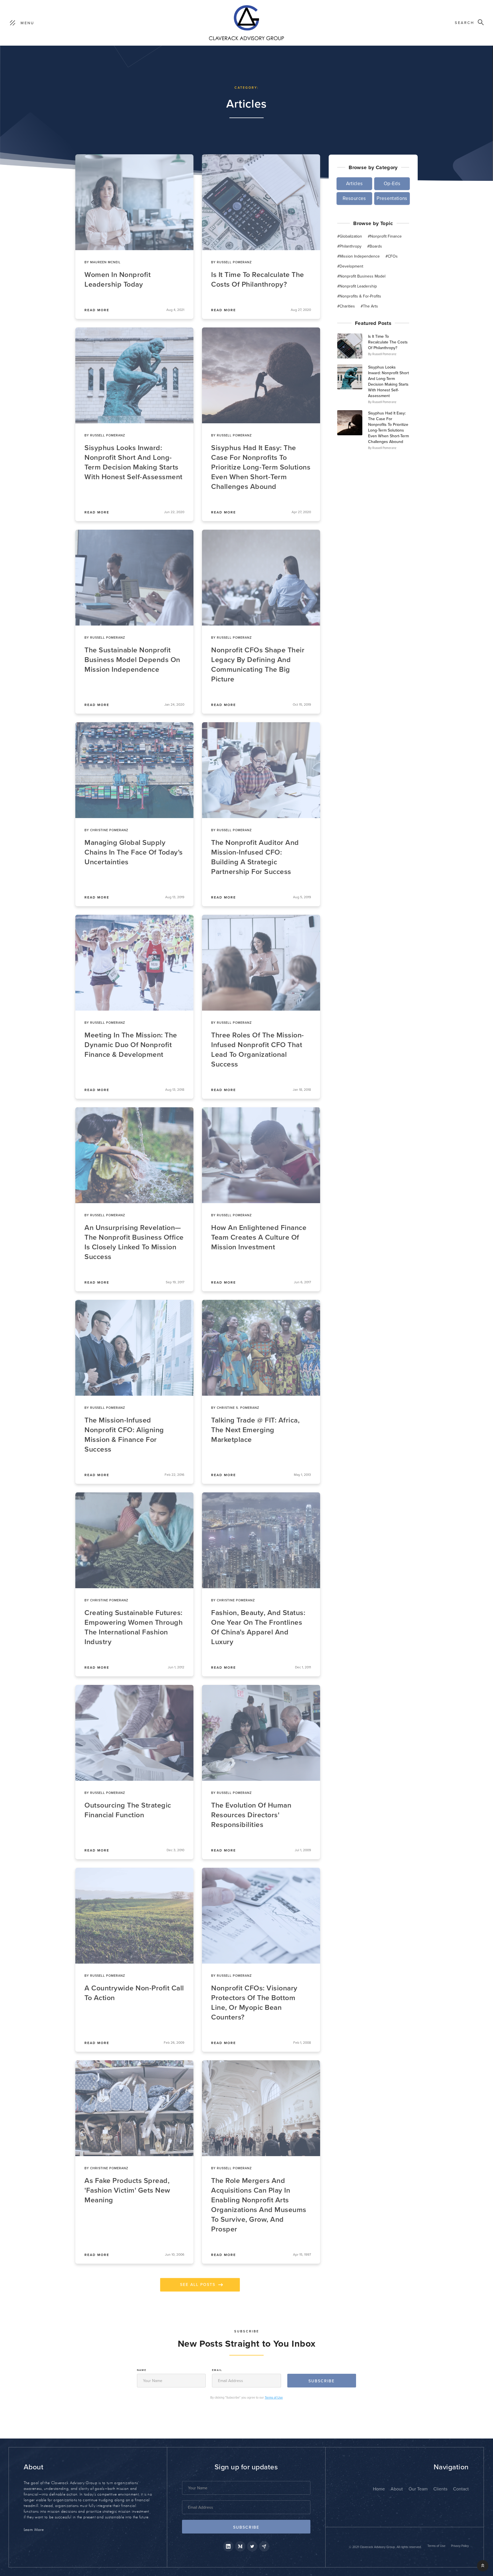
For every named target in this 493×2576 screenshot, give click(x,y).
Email (217, 2370)
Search (464, 23)
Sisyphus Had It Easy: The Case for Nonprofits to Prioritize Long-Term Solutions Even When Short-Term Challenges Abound (388, 427)
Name (142, 2370)
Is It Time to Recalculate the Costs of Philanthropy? (388, 342)
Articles (401, 354)
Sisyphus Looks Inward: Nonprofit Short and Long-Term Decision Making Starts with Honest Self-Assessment (388, 382)
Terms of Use (274, 2398)
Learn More (34, 2530)
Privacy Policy (460, 2546)
